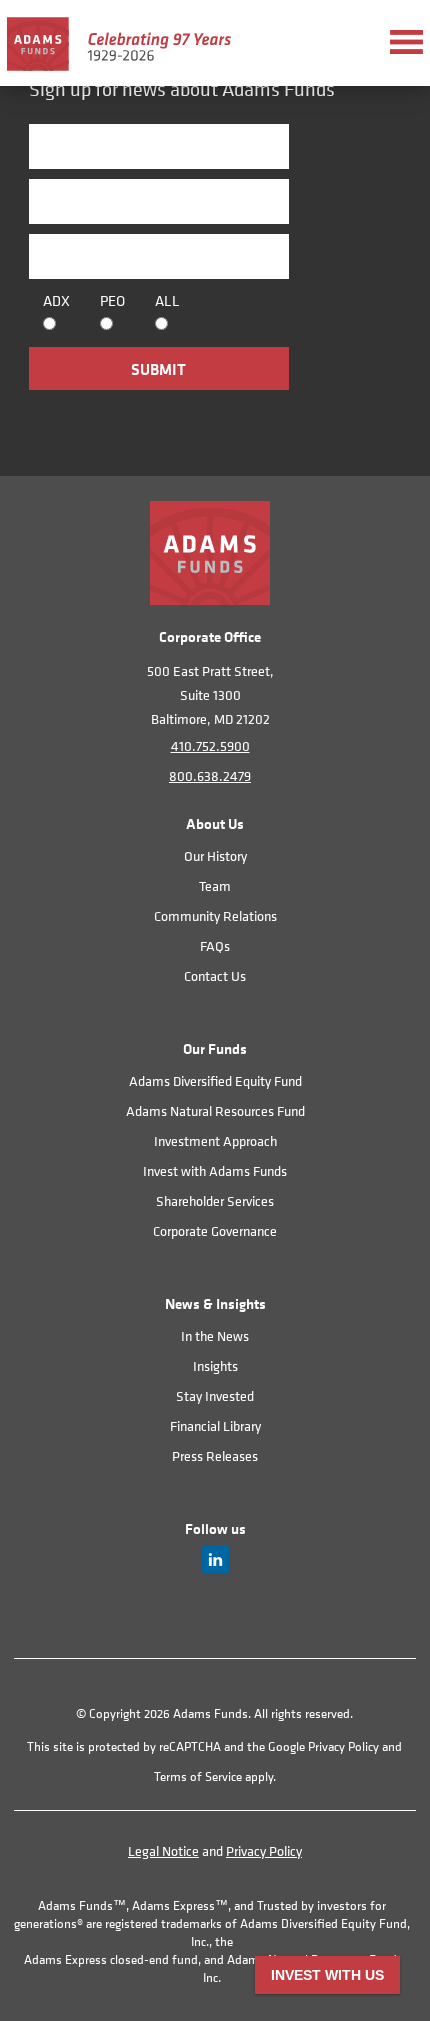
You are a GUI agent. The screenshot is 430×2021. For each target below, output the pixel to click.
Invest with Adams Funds (215, 1170)
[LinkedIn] (215, 1567)
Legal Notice (163, 1850)
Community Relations (215, 915)
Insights (215, 1365)
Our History (215, 855)
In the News (215, 1335)
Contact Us (215, 975)
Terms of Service (198, 1776)
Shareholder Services (215, 1200)
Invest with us (327, 1975)
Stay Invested (215, 1395)
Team (215, 885)
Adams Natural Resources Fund (215, 1110)
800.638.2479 (210, 775)
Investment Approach (215, 1140)
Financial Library (215, 1425)
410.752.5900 (210, 745)
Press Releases (215, 1455)
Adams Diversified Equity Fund (215, 1080)
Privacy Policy (343, 1746)
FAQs (215, 945)
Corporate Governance (215, 1230)
